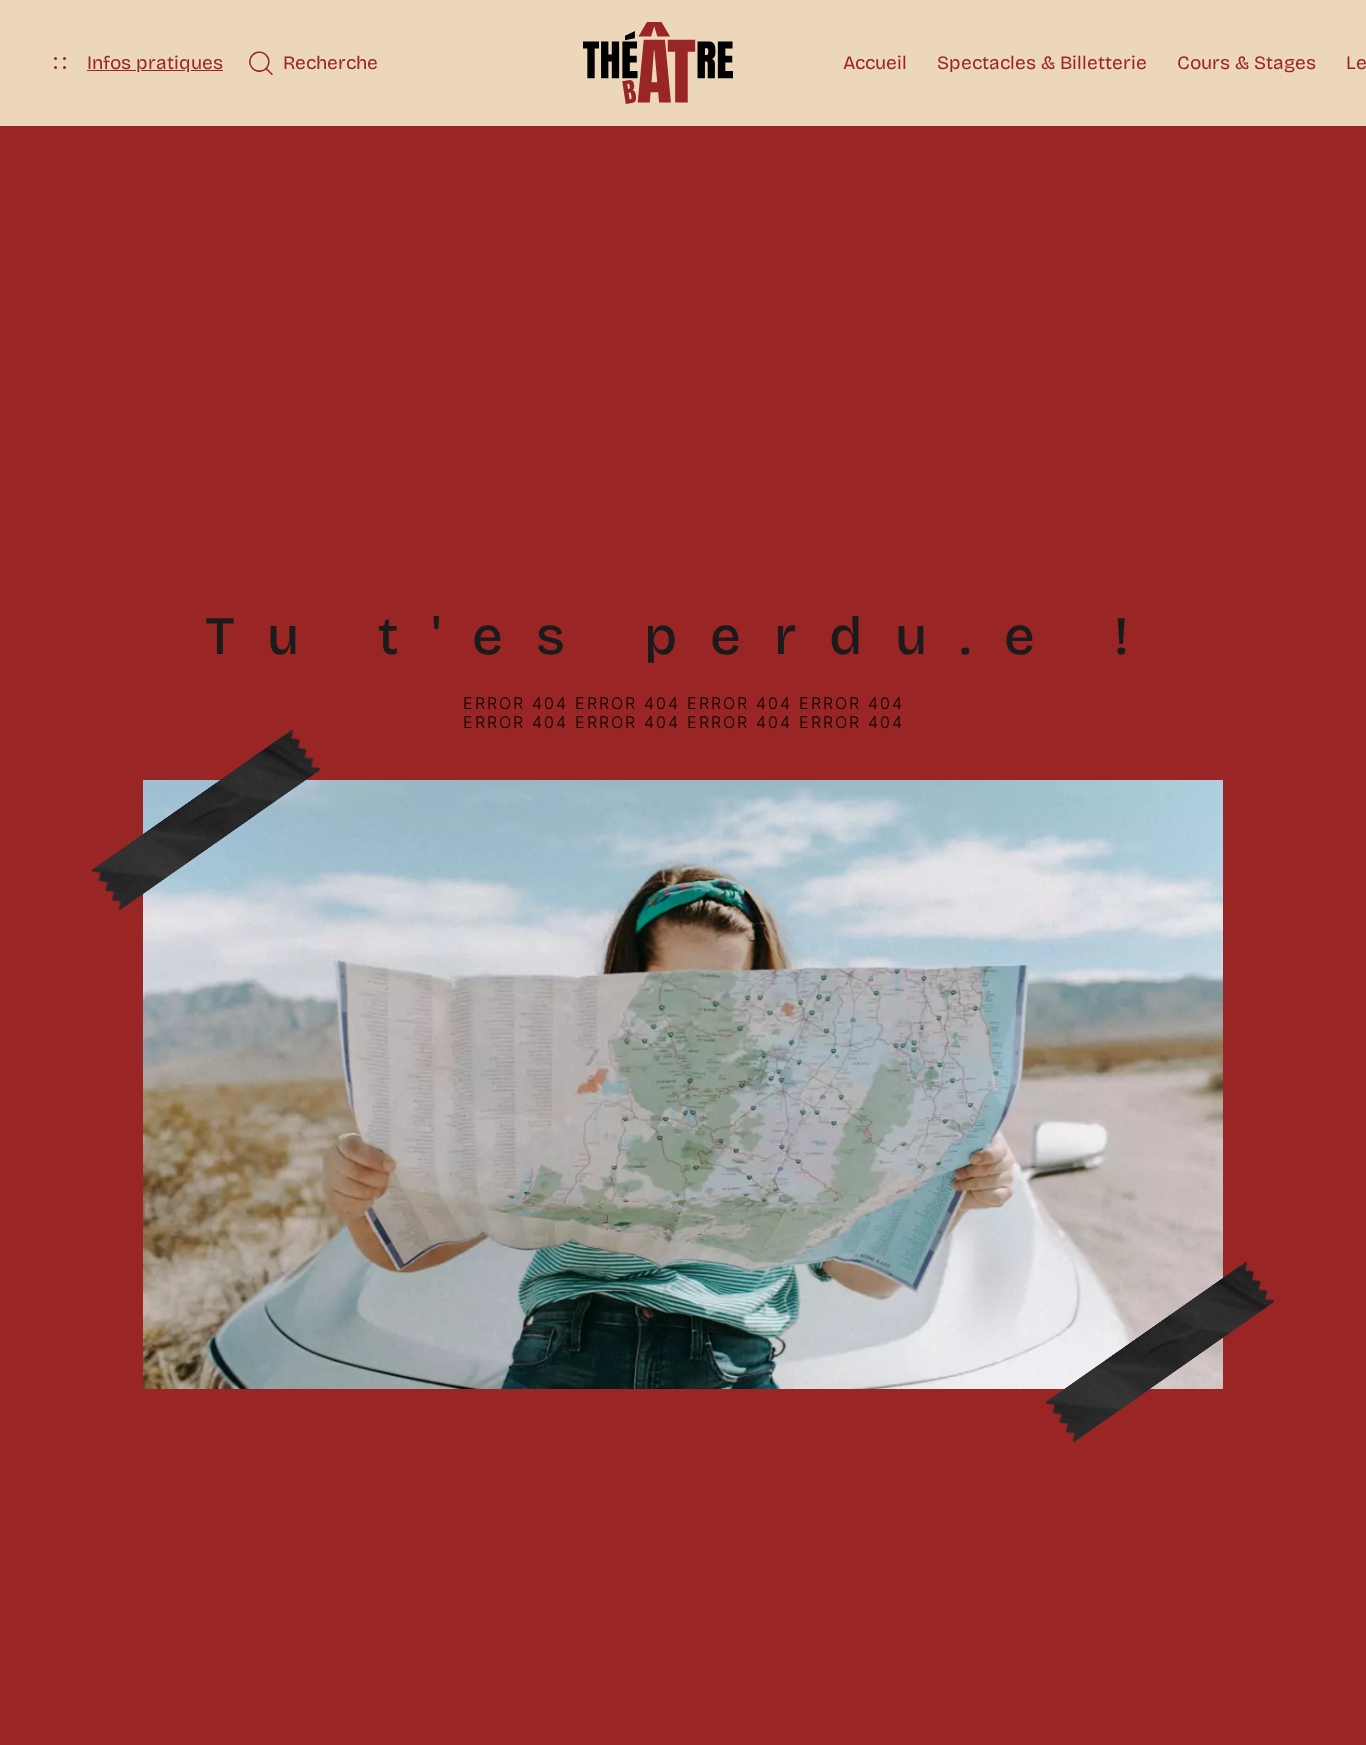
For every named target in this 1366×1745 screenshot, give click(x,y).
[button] (313, 63)
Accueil (875, 62)
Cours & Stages (1246, 62)
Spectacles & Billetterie (1042, 62)
